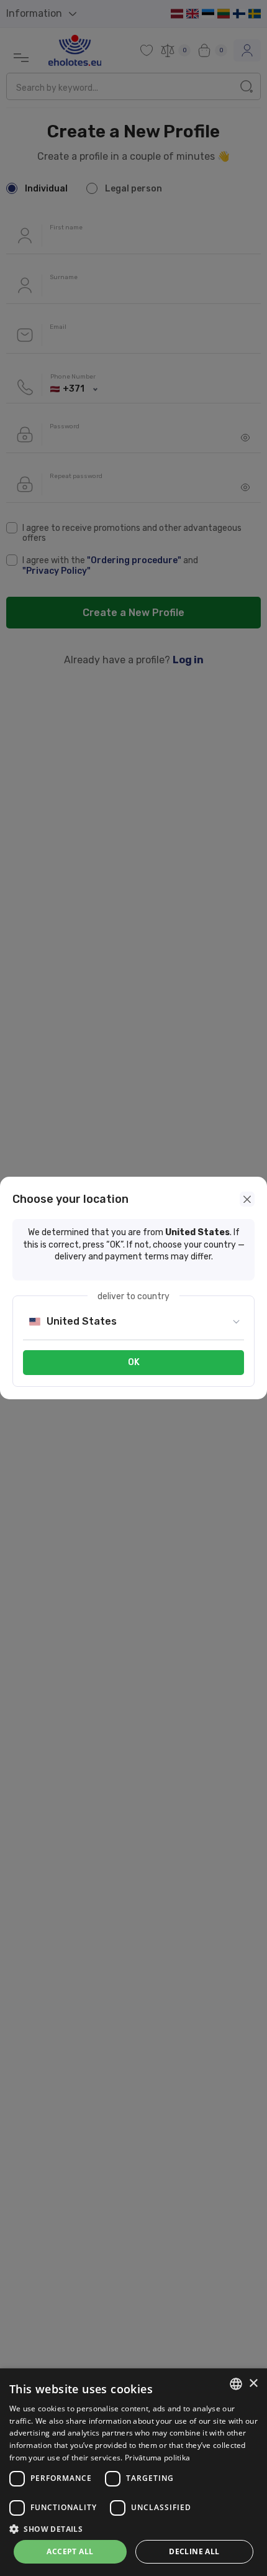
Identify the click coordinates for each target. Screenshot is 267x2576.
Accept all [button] (70, 2551)
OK (134, 1362)
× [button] (253, 2384)
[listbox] (236, 2384)
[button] (133, 2529)
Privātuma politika (157, 2458)
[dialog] (133, 2472)
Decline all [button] (194, 2551)
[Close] (247, 1199)
